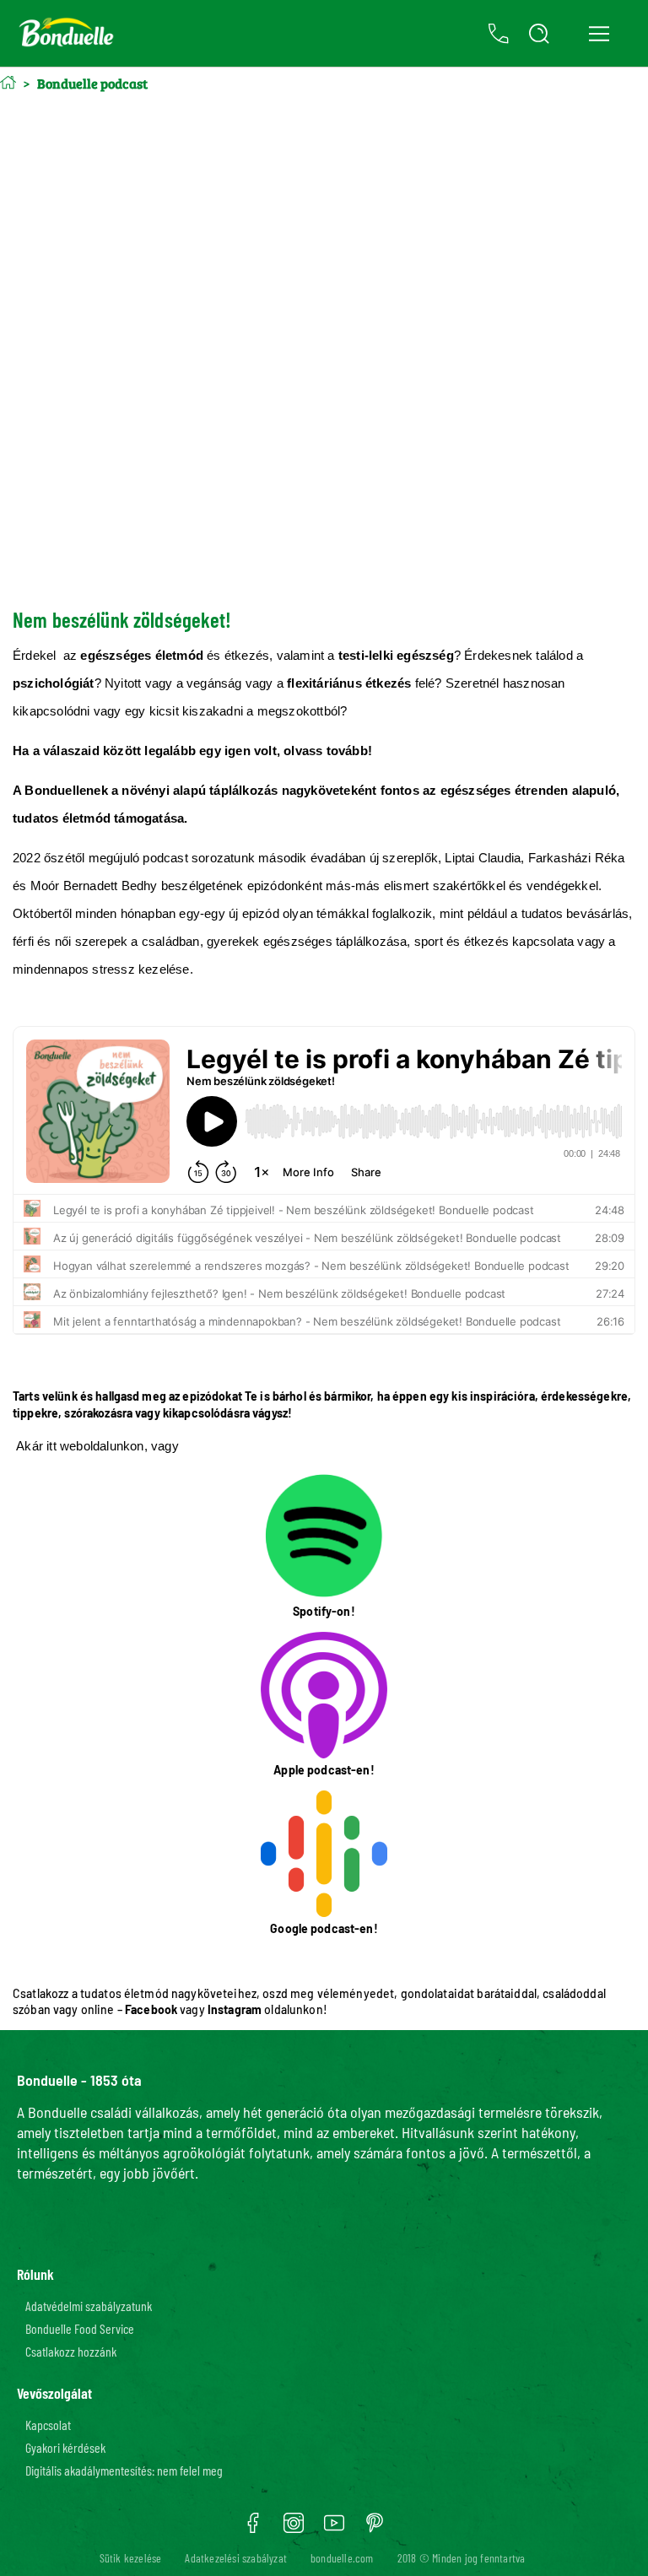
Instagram (235, 2009)
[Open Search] (539, 34)
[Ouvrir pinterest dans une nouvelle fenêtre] (375, 2529)
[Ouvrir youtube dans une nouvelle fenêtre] (334, 2529)
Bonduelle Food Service (80, 2328)
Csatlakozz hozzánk (71, 2351)
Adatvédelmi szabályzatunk (89, 2306)
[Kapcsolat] (499, 34)
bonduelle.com (342, 2558)
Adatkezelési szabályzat (236, 2558)
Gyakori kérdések (65, 2447)
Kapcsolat (48, 2425)
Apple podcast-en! (324, 1770)
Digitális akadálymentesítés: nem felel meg (124, 2470)
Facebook (151, 2009)
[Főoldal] (8, 82)
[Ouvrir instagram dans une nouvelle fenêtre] (294, 2529)
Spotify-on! (324, 1611)
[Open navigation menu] (599, 34)
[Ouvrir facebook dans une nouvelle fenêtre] (253, 2529)
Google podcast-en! (324, 1928)
